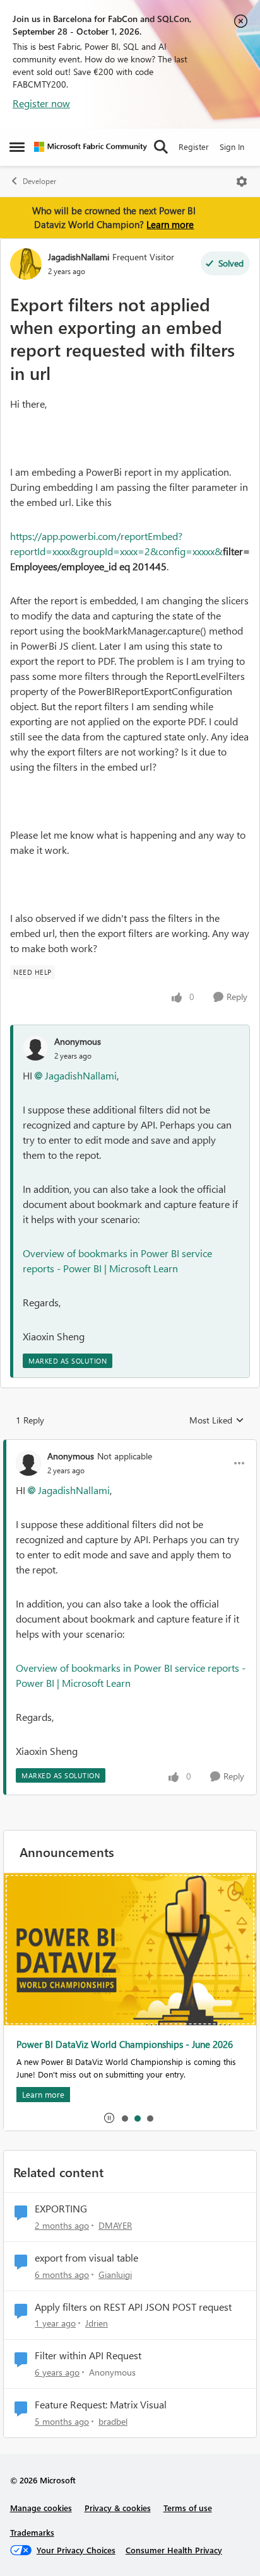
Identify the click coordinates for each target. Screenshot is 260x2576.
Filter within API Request (88, 2355)
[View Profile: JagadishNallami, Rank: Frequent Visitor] (26, 264)
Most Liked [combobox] (217, 1420)
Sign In (232, 147)
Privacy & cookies (118, 2508)
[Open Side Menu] (17, 147)
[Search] (161, 147)
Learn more (170, 224)
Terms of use (188, 2508)
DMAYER (115, 2225)
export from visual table (86, 2258)
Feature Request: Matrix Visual (101, 2405)
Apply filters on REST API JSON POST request (133, 2307)
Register (194, 147)
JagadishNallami (79, 257)
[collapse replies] (130, 1446)
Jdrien (97, 2323)
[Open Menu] (242, 181)
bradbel (113, 2421)
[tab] (124, 2118)
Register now (41, 103)
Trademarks (32, 2532)
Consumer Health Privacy (174, 2550)
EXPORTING (61, 2209)
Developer (39, 181)
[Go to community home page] (91, 147)
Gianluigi (115, 2274)
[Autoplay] (109, 2118)
